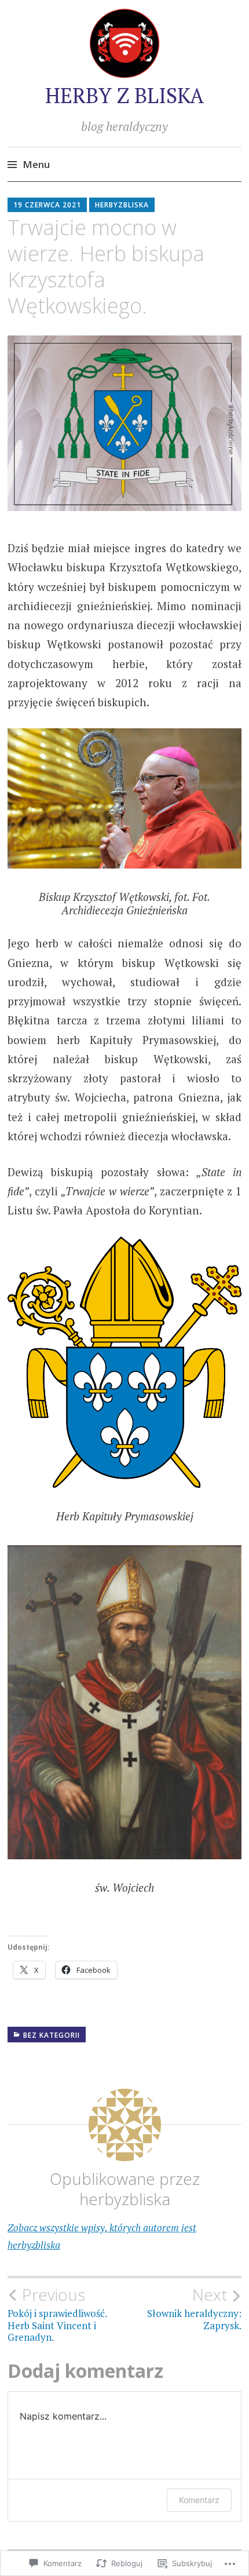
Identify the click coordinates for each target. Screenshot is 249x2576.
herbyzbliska (122, 205)
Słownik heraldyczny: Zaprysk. (194, 2308)
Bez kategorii (52, 2035)
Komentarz (199, 2500)
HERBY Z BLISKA (124, 95)
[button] (124, 423)
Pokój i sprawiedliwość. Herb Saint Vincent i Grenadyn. (57, 2314)
